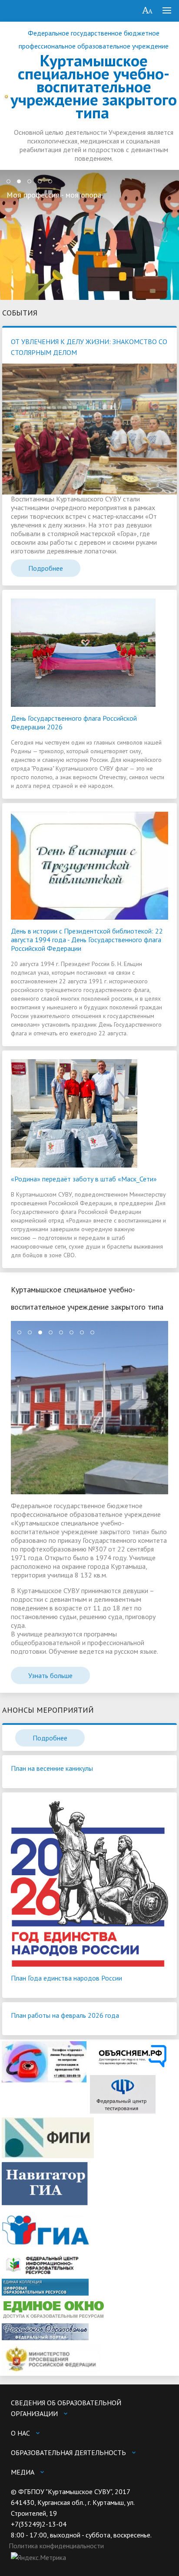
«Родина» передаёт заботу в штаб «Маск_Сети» (84, 1179)
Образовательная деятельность (68, 2452)
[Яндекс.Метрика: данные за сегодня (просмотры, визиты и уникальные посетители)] (38, 2558)
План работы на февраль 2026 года (65, 2015)
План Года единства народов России (66, 1978)
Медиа (23, 2472)
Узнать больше (50, 1675)
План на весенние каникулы (52, 1768)
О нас (20, 2433)
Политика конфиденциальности (56, 2546)
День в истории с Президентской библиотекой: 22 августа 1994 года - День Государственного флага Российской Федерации (87, 940)
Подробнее (46, 568)
